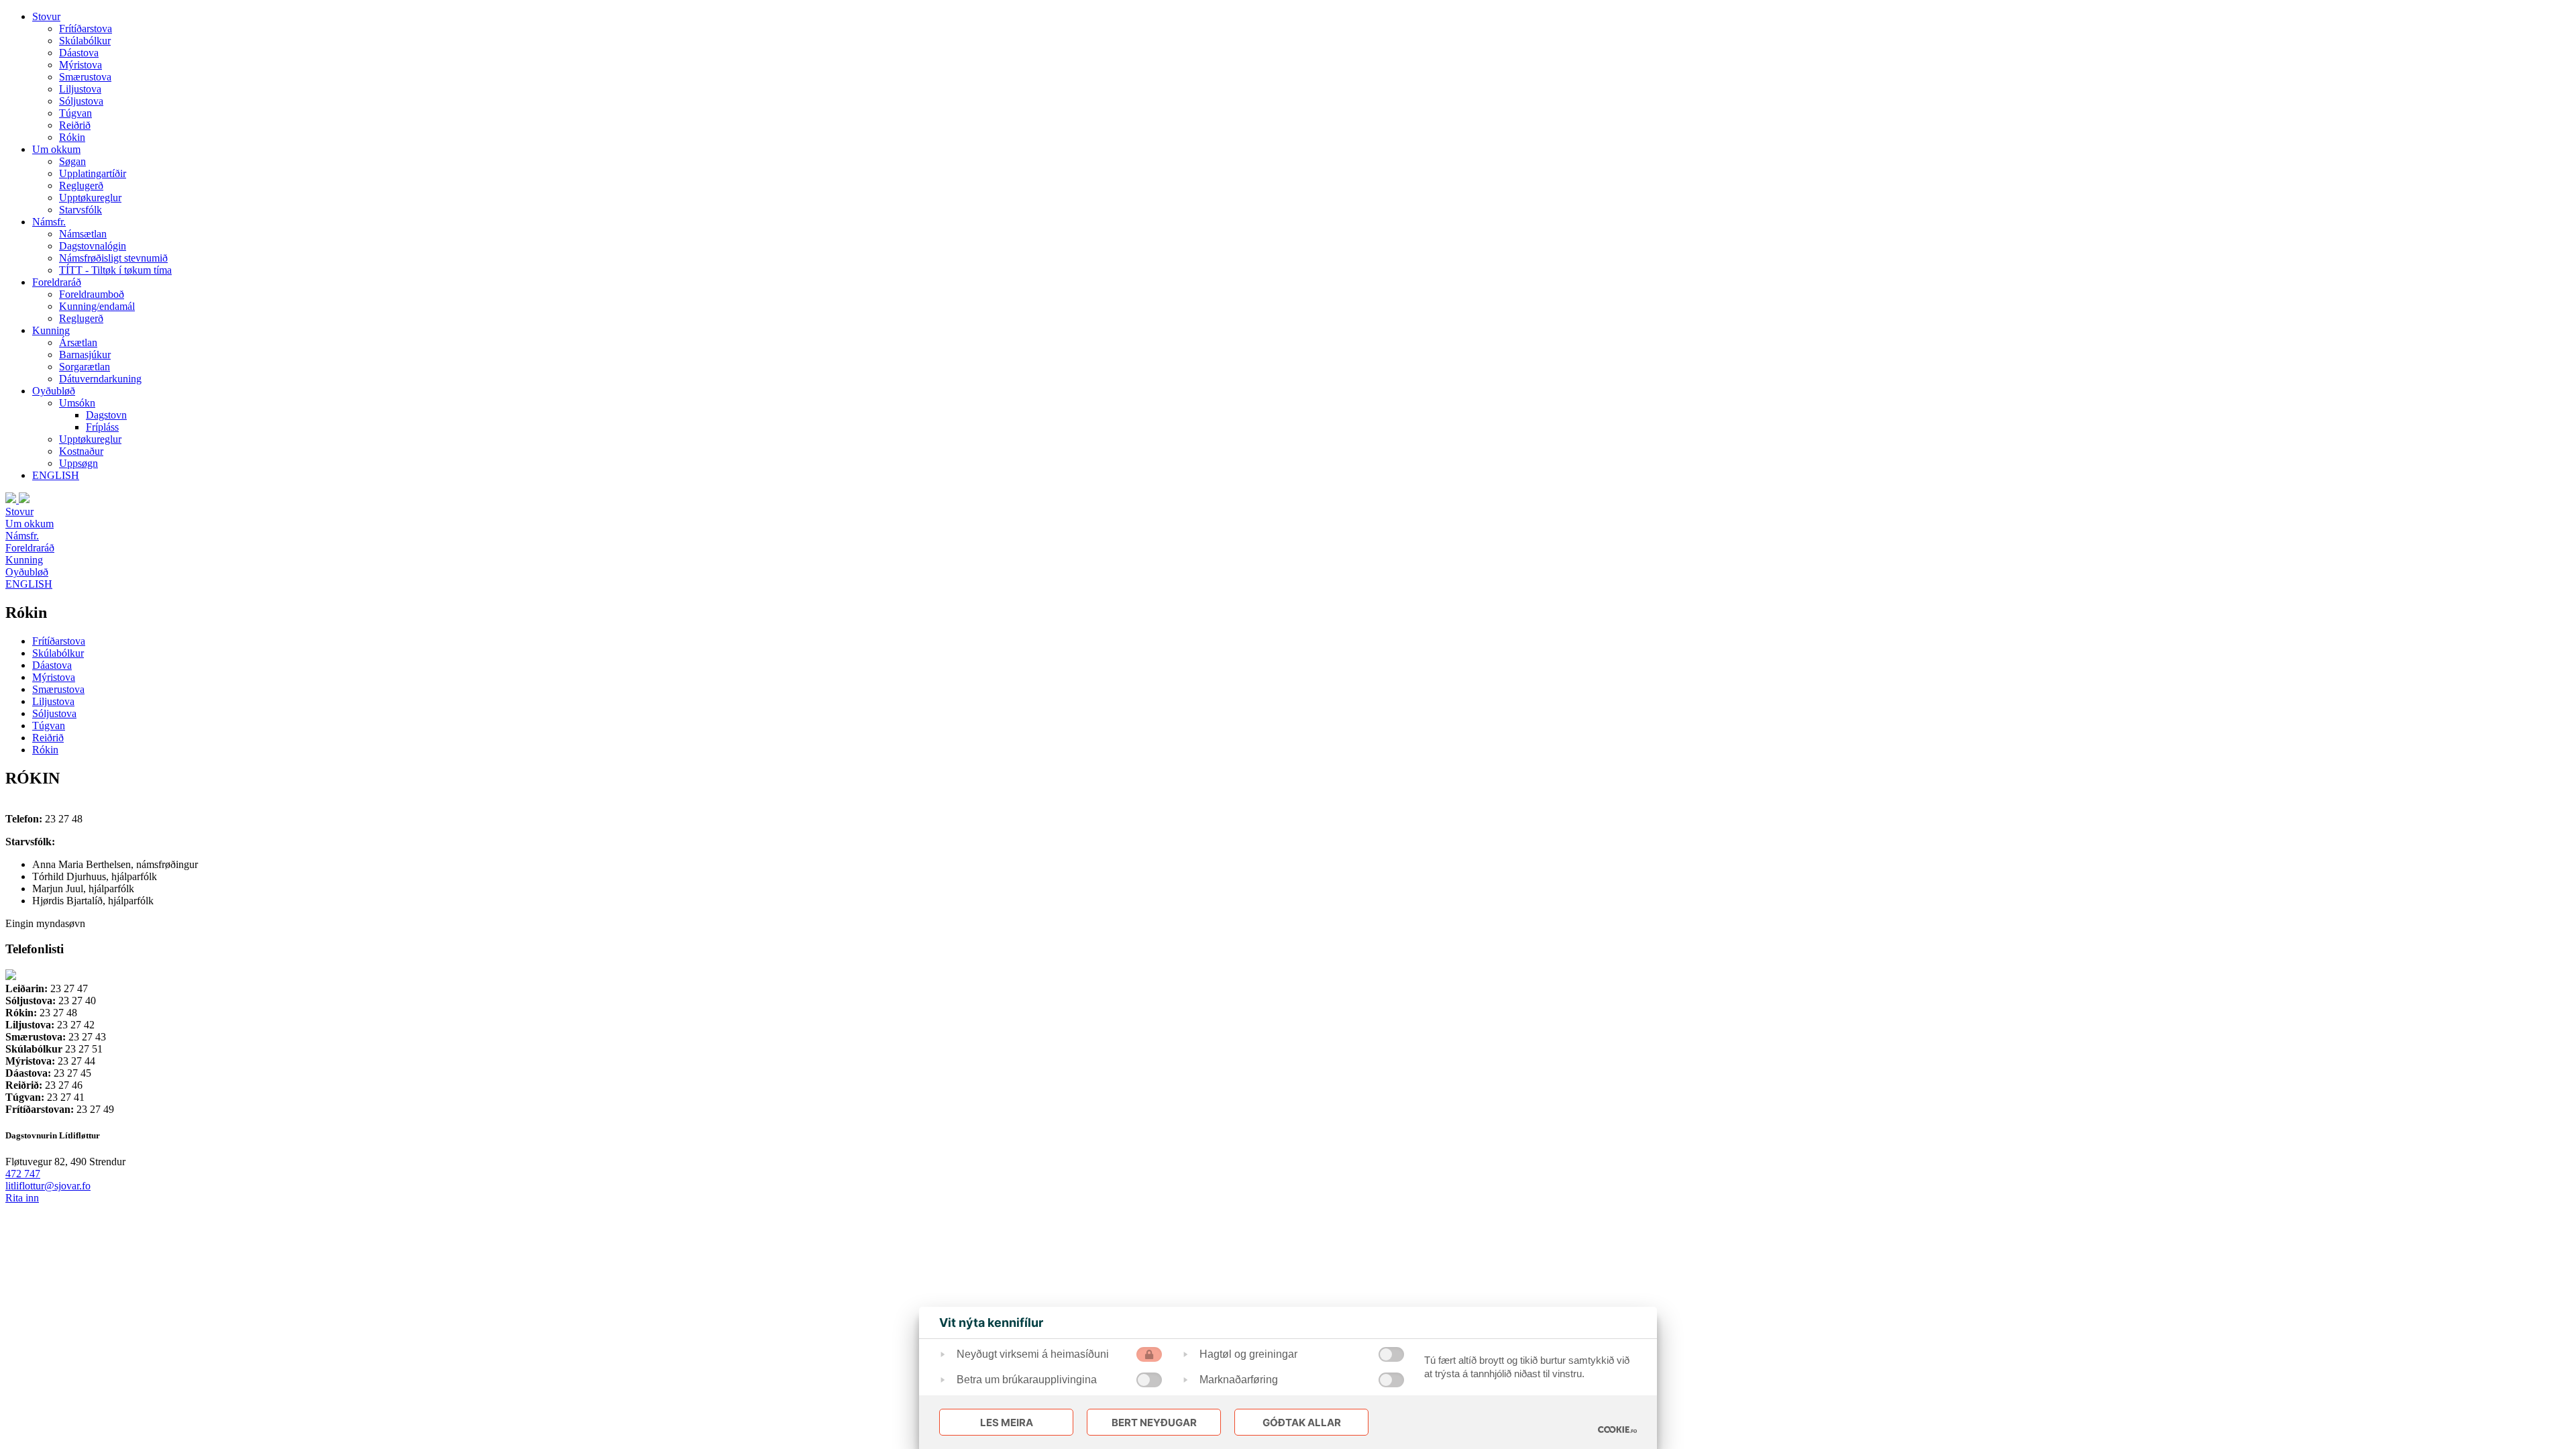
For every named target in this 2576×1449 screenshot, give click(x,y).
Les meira (1007, 1423)
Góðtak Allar (1302, 1423)
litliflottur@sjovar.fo (48, 1186)
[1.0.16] (1617, 1430)
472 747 (23, 1174)
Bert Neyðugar (1154, 1423)
